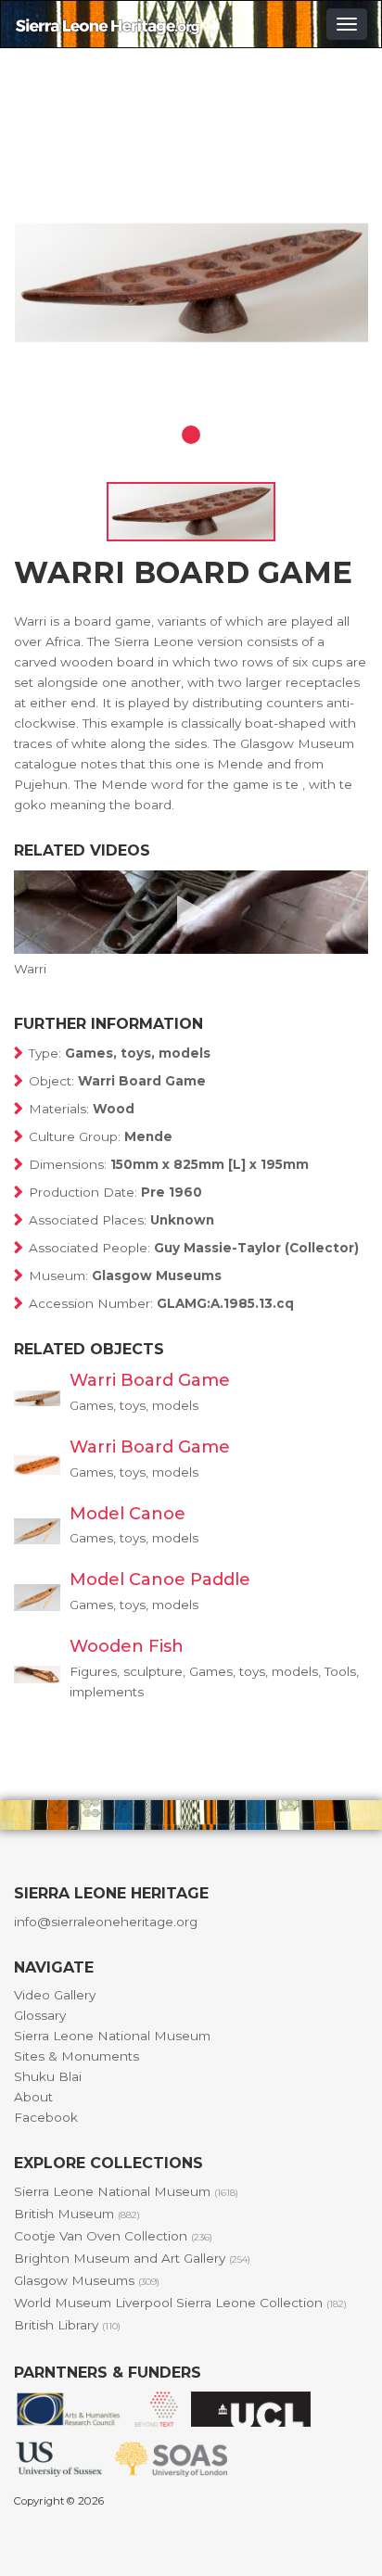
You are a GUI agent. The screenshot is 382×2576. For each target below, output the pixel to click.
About (33, 2097)
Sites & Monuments (76, 2056)
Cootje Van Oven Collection (113, 2236)
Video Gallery (55, 1995)
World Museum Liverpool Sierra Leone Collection (180, 2303)
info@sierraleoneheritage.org (106, 1922)
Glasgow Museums (87, 2280)
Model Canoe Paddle (160, 1580)
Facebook (46, 2117)
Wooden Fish (127, 1646)
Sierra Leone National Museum (112, 2036)
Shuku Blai (48, 2076)
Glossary (40, 2015)
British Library (67, 2325)
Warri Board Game (150, 1380)
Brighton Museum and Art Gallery (132, 2258)
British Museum (77, 2214)
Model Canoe (127, 1514)
